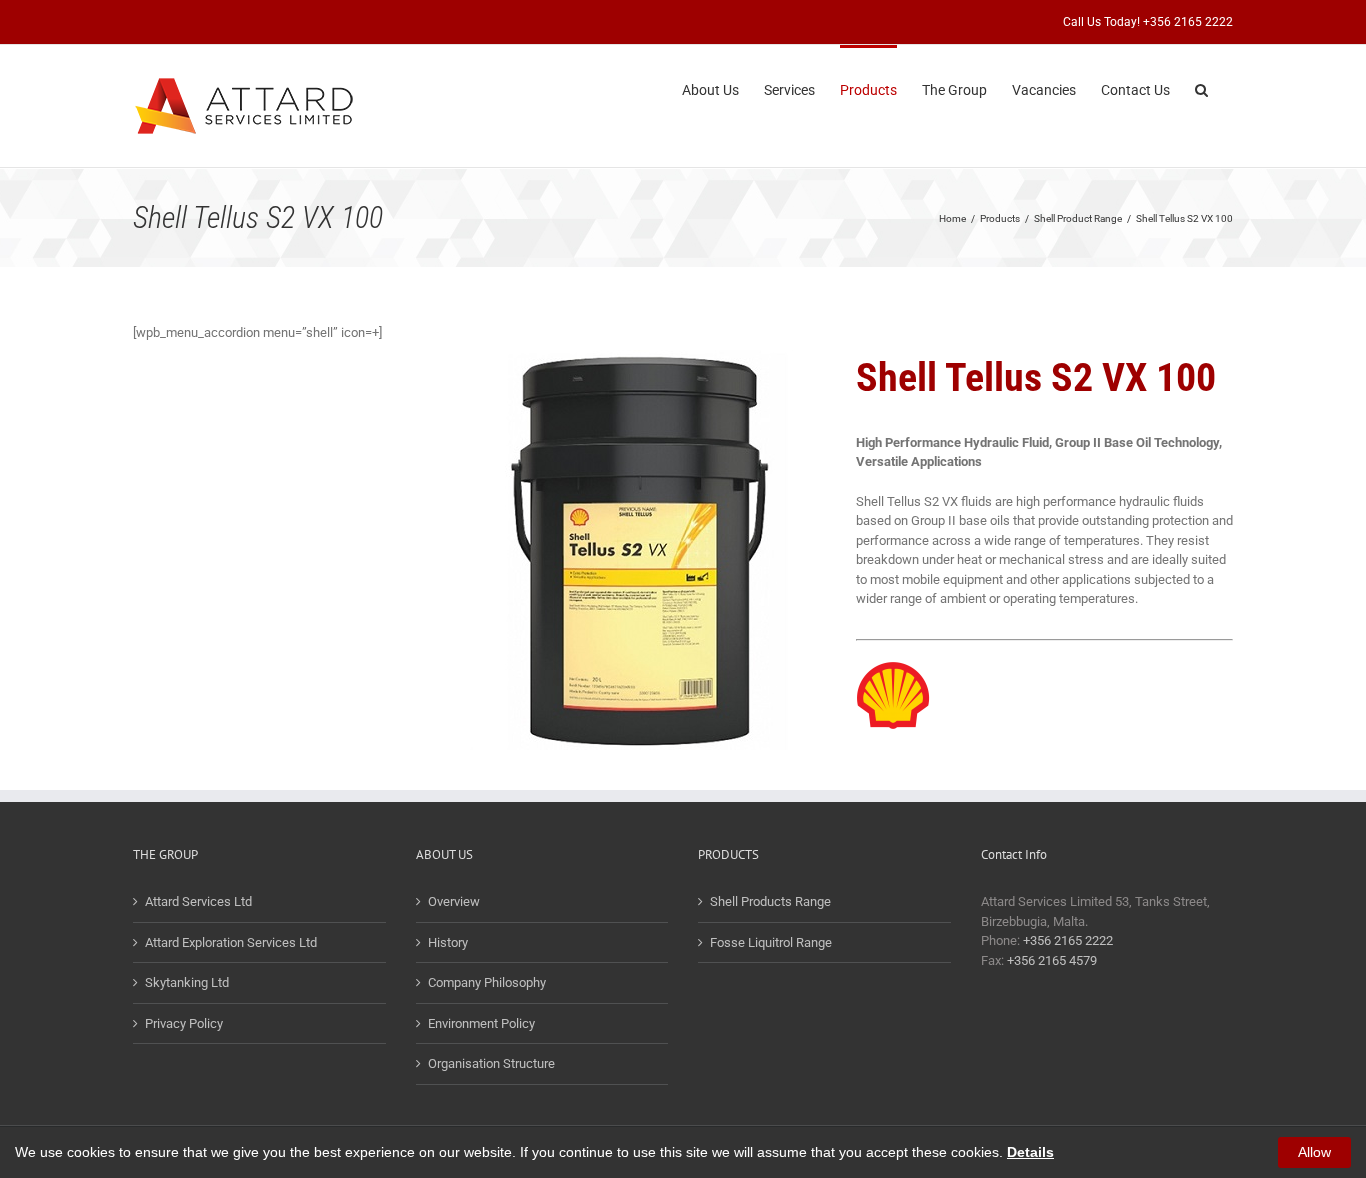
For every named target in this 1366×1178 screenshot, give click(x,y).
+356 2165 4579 (1052, 960)
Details (1030, 1152)
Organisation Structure (491, 1063)
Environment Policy (481, 1023)
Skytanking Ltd (187, 982)
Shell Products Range (770, 901)
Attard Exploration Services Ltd (231, 942)
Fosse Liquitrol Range (771, 942)
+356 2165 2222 (1068, 940)
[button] (1201, 88)
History (448, 942)
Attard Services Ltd (198, 901)
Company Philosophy (487, 982)
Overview (454, 901)
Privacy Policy (184, 1023)
